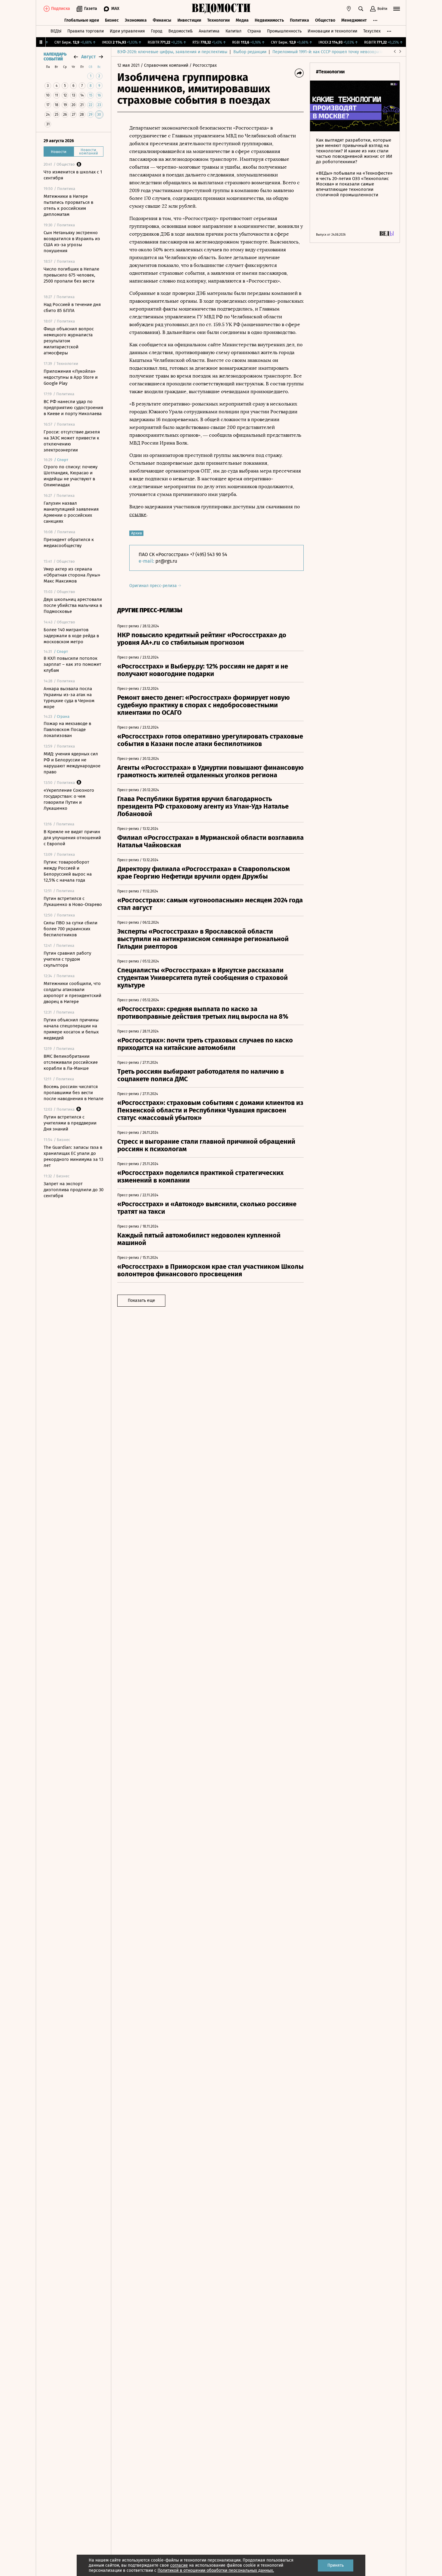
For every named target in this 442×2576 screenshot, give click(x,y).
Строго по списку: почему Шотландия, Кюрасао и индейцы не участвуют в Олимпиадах (71, 476)
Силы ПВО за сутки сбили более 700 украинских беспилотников (71, 929)
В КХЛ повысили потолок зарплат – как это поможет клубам (72, 664)
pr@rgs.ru (166, 561)
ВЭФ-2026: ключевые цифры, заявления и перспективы (172, 52)
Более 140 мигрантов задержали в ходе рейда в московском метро (71, 636)
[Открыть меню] (397, 9)
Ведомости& (181, 31)
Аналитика (209, 31)
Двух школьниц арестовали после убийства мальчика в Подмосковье (73, 605)
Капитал (233, 31)
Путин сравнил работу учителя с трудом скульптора (67, 959)
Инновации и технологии (332, 31)
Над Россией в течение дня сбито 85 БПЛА (72, 307)
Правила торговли (86, 31)
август (88, 57)
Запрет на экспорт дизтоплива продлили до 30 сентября (74, 1190)
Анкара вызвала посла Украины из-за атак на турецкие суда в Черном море (69, 698)
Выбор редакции (250, 52)
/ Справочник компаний (164, 65)
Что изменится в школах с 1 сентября (73, 175)
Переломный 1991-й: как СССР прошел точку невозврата (328, 52)
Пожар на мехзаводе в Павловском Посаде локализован (67, 730)
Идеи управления (127, 31)
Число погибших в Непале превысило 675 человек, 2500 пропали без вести (71, 275)
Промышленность (284, 31)
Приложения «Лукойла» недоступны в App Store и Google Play (71, 377)
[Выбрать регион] (349, 9)
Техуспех (372, 31)
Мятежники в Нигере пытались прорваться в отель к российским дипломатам (68, 205)
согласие (179, 2565)
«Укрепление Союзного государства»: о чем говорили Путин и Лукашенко (69, 799)
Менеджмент (354, 20)
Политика (299, 20)
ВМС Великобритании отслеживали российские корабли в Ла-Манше (71, 1062)
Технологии (218, 20)
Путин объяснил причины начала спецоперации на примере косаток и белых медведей (71, 1029)
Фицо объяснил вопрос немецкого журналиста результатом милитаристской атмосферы (69, 341)
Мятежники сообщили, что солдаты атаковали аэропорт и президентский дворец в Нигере (72, 993)
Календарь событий (55, 57)
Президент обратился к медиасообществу (69, 543)
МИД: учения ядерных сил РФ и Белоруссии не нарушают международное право (72, 763)
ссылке (138, 514)
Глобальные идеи (82, 20)
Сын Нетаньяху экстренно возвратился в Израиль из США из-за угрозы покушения (72, 242)
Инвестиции (189, 20)
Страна (254, 31)
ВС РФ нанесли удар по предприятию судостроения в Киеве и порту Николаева (73, 408)
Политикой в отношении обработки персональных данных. (216, 2570)
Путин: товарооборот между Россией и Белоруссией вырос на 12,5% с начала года (68, 871)
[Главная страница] (221, 9)
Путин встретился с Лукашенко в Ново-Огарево (73, 901)
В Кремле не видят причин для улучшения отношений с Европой (72, 838)
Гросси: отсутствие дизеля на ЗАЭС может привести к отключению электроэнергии (72, 441)
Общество (325, 20)
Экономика (136, 20)
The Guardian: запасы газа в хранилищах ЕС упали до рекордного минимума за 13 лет (73, 1156)
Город (157, 31)
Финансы (162, 20)
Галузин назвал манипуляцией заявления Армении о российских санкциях (71, 512)
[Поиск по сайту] (361, 9)
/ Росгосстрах (203, 65)
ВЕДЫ (56, 31)
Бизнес (112, 20)
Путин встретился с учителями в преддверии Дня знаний (70, 1123)
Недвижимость (269, 20)
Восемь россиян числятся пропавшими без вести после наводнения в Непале (74, 1093)
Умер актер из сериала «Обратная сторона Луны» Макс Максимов (72, 575)
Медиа (242, 20)
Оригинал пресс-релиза (154, 586)
